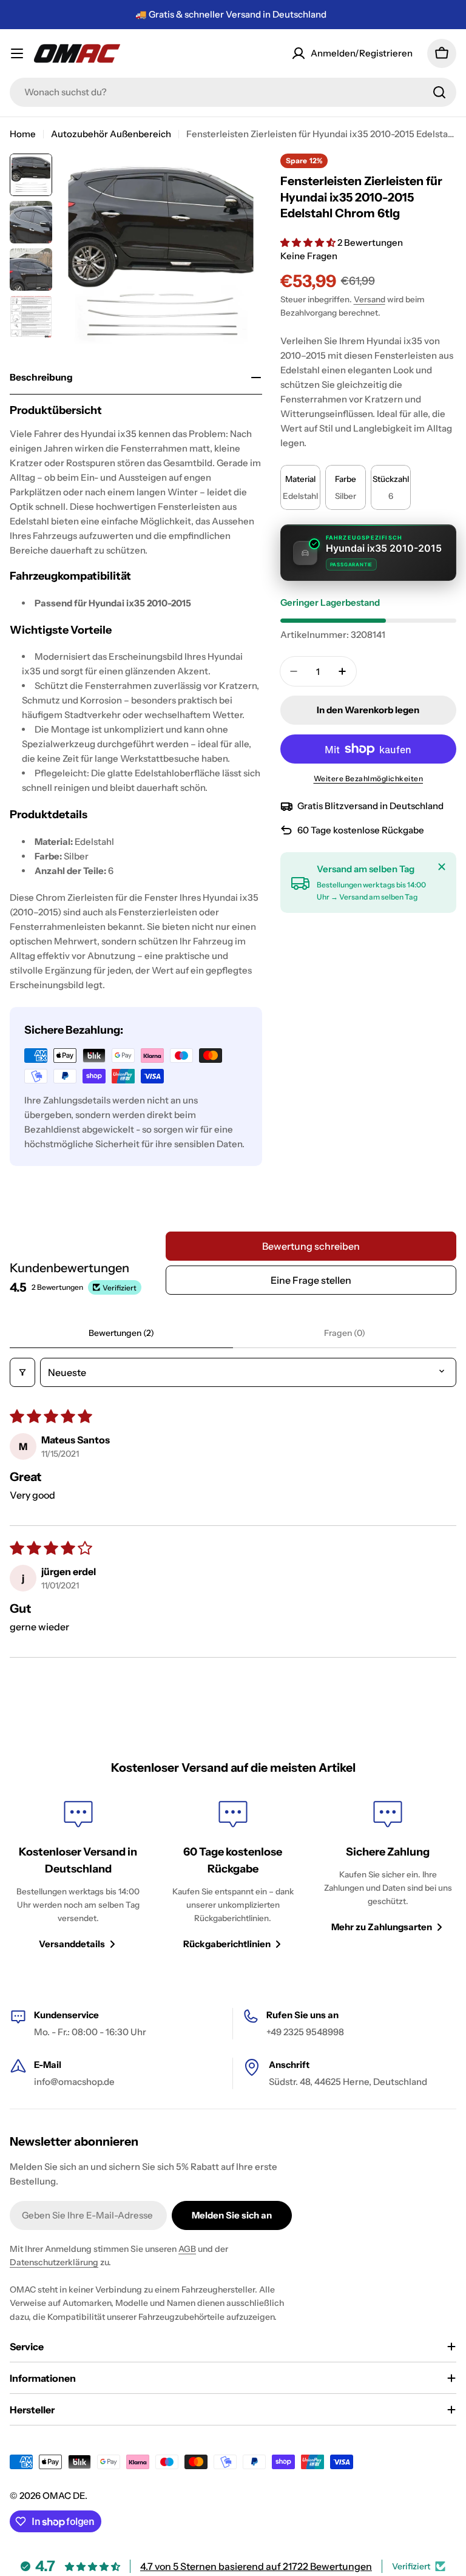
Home (23, 134)
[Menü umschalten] (17, 53)
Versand (370, 299)
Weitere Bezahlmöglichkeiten (369, 778)
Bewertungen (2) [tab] (121, 1333)
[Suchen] (439, 92)
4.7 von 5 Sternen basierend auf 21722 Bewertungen (256, 2566)
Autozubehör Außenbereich (111, 134)
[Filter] (22, 1372)
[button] (309, 242)
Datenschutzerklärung (54, 2262)
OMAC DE (64, 2496)
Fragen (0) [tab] (345, 1333)
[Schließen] (442, 867)
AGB (187, 2249)
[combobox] (233, 92)
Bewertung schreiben (311, 1246)
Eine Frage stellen (311, 1280)
